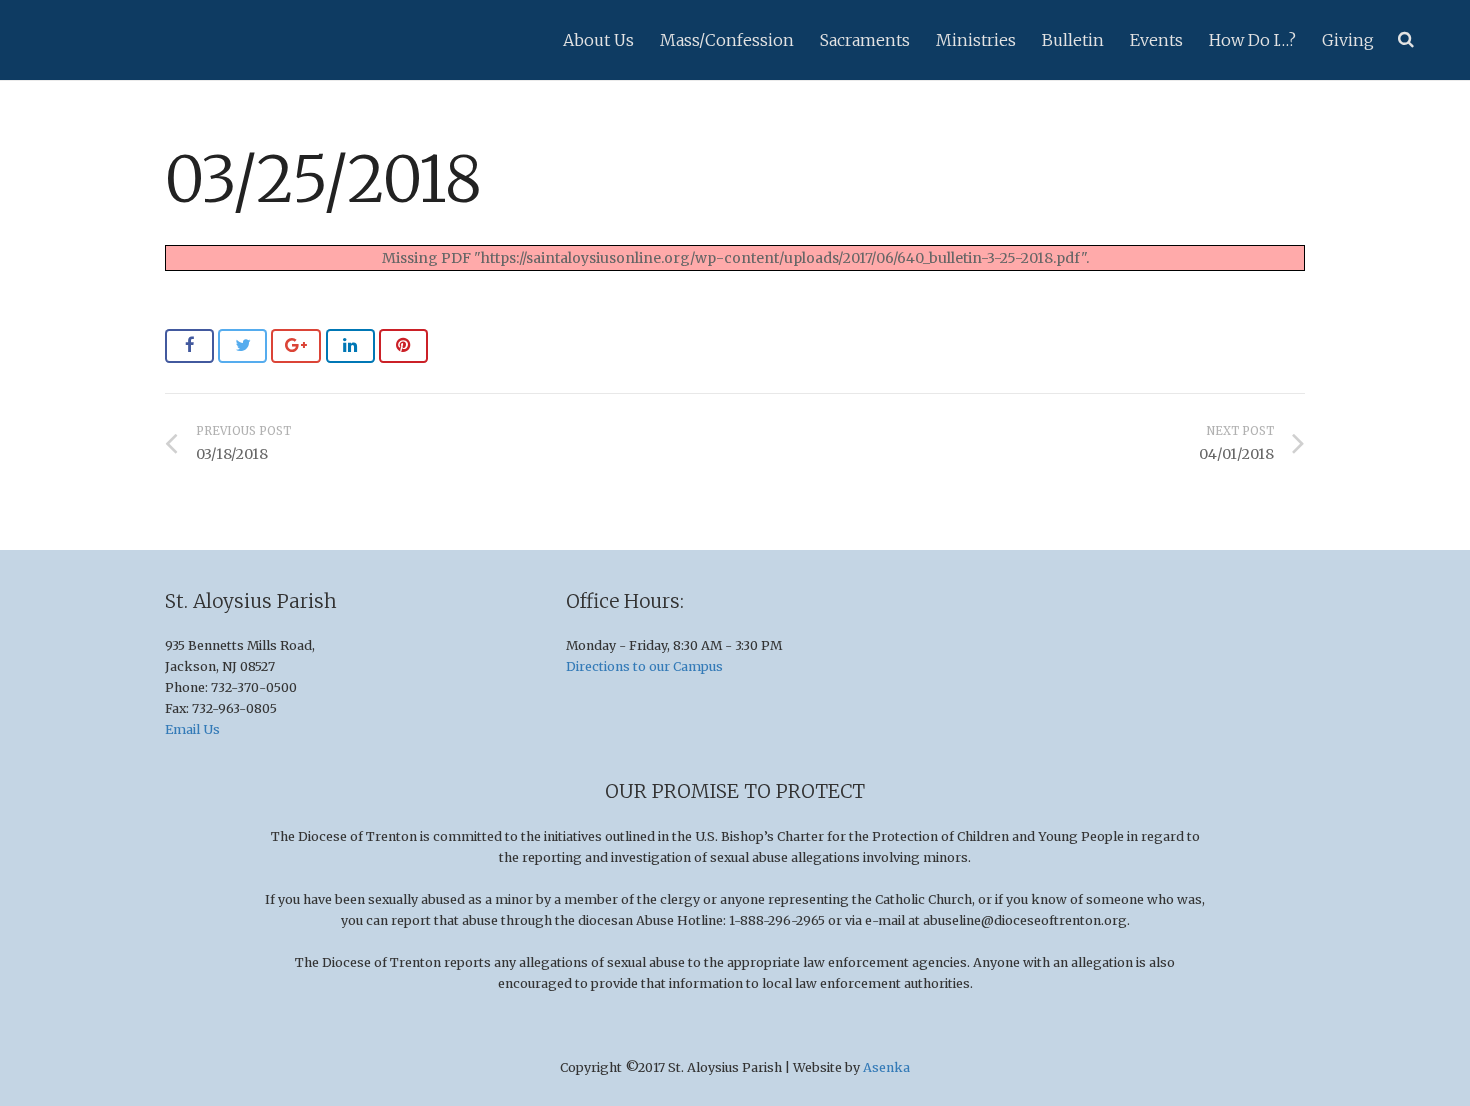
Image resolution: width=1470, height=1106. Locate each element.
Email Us (192, 729)
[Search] (1406, 39)
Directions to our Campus (644, 666)
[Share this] (189, 346)
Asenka (886, 1067)
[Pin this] (403, 346)
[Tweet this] (242, 346)
